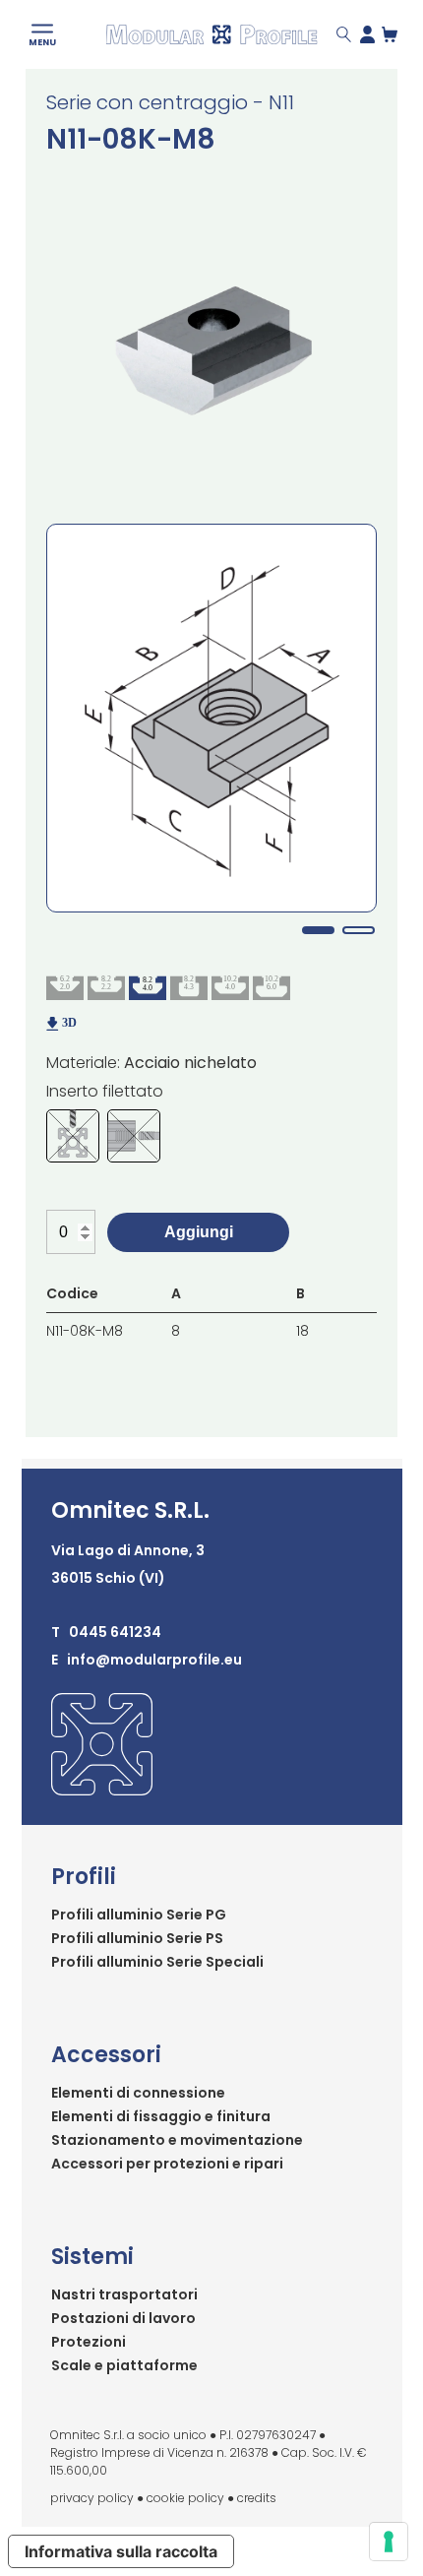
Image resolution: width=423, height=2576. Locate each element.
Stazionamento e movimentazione (177, 2140)
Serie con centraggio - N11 (170, 102)
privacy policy (92, 2498)
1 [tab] (318, 930)
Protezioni (89, 2342)
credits (257, 2498)
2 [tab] (359, 930)
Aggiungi (199, 1232)
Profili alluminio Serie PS (137, 1938)
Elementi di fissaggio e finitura (161, 2116)
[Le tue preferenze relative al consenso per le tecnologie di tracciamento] (389, 2542)
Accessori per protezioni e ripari (167, 2164)
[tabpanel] (211, 718)
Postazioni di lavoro (123, 2318)
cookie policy (185, 2498)
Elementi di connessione (138, 2093)
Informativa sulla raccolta (121, 2551)
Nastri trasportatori (124, 2294)
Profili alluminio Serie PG (139, 1915)
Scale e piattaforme (124, 2365)
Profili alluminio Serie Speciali (157, 1962)
